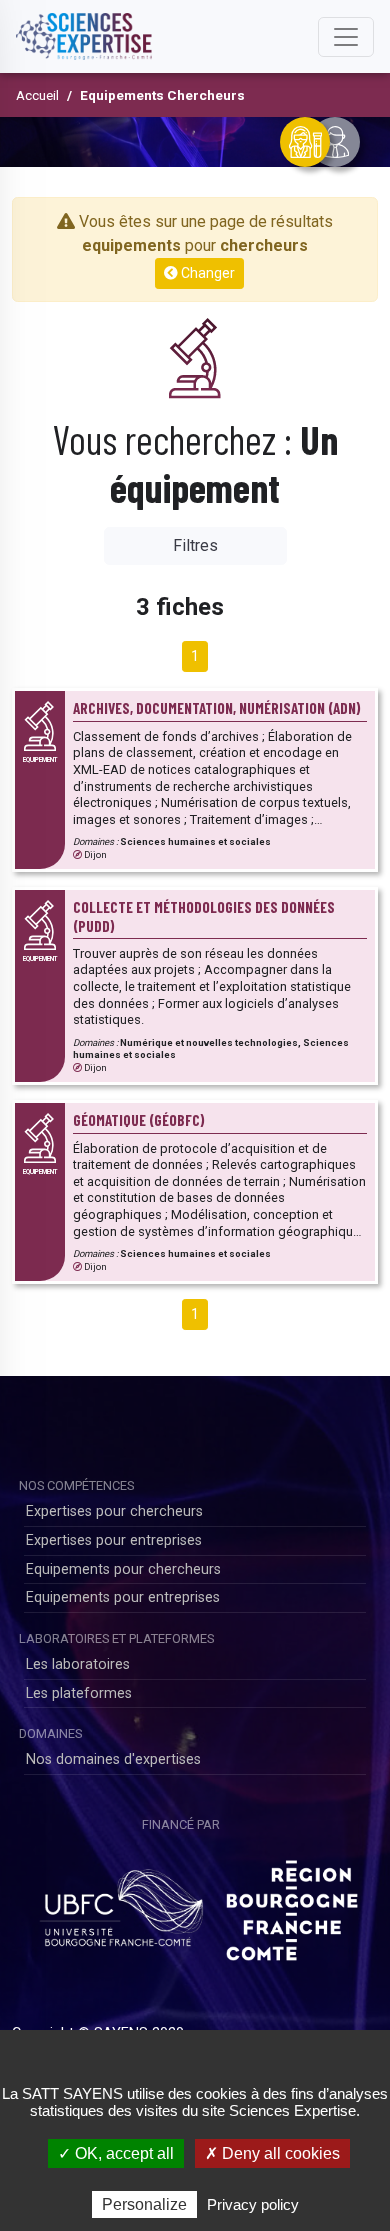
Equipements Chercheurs (162, 95)
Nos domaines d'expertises (113, 1759)
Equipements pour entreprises (123, 1597)
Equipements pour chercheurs (123, 1569)
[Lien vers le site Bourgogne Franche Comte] (292, 1902)
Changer (206, 273)
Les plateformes (79, 1693)
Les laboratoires (78, 1664)
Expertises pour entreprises (114, 1540)
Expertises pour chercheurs (114, 1511)
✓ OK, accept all (116, 2153)
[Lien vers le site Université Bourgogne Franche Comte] (121, 1902)
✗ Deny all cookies (272, 2153)
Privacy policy (253, 2204)
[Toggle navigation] (346, 37)
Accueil (37, 95)
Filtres (195, 545)
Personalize (144, 2204)
